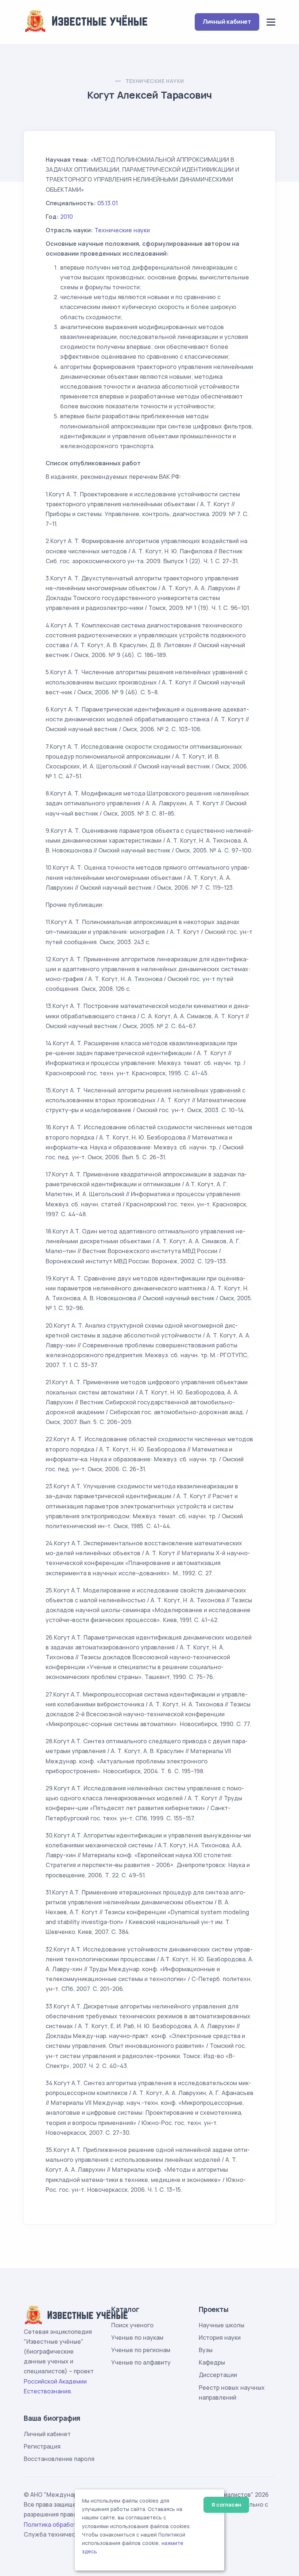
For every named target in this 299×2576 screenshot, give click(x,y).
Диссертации (218, 2375)
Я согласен (226, 2505)
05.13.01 (108, 203)
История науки (220, 2338)
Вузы (206, 2350)
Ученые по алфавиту (141, 2362)
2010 (67, 217)
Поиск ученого (132, 2325)
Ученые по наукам (137, 2338)
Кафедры (212, 2362)
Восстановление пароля (59, 2459)
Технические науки (155, 81)
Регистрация (42, 2446)
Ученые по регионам (141, 2350)
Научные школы (222, 2325)
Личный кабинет (227, 22)
